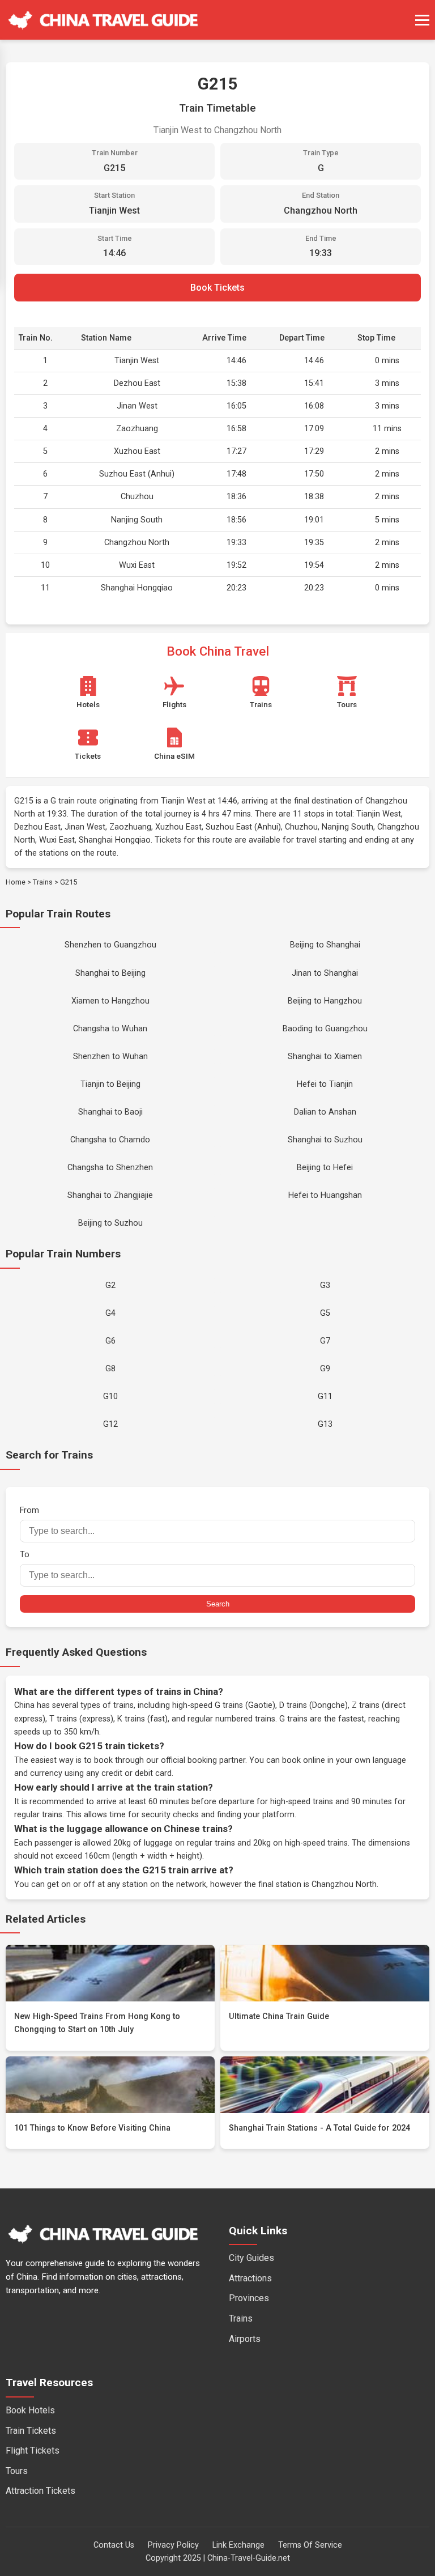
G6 (110, 1341)
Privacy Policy (173, 2545)
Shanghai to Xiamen (325, 1057)
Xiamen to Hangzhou (110, 1001)
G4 (110, 1313)
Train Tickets (31, 2431)
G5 (325, 1313)
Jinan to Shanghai (325, 973)
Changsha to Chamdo (110, 1140)
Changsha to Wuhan (110, 1029)
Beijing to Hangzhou (325, 1001)
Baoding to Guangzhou (325, 1029)
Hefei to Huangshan (325, 1195)
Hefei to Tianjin (325, 1084)
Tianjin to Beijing (110, 1084)
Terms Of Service (310, 2545)
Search (218, 1604)
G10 (110, 1397)
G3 (325, 1285)
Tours (17, 2471)
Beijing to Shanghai (325, 945)
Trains (43, 882)
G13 (325, 1424)
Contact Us (114, 2545)
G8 (110, 1369)
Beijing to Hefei (325, 1168)
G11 (325, 1397)
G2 (110, 1285)
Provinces (249, 2298)
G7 (325, 1341)
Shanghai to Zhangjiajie (110, 1195)
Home (16, 882)
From (29, 1510)
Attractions (250, 2278)
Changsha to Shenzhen (110, 1168)
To (25, 1555)
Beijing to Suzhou (110, 1223)
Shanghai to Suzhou (325, 1140)
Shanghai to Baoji (110, 1112)
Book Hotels (30, 2410)
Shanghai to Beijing (110, 973)
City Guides (251, 2258)
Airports (245, 2339)
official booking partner (203, 1760)
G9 (325, 1369)
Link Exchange (238, 2545)
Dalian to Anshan (325, 1112)
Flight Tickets (33, 2450)
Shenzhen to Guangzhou (110, 945)
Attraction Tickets (40, 2491)
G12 (110, 1424)
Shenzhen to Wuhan (110, 1057)
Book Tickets (217, 288)
